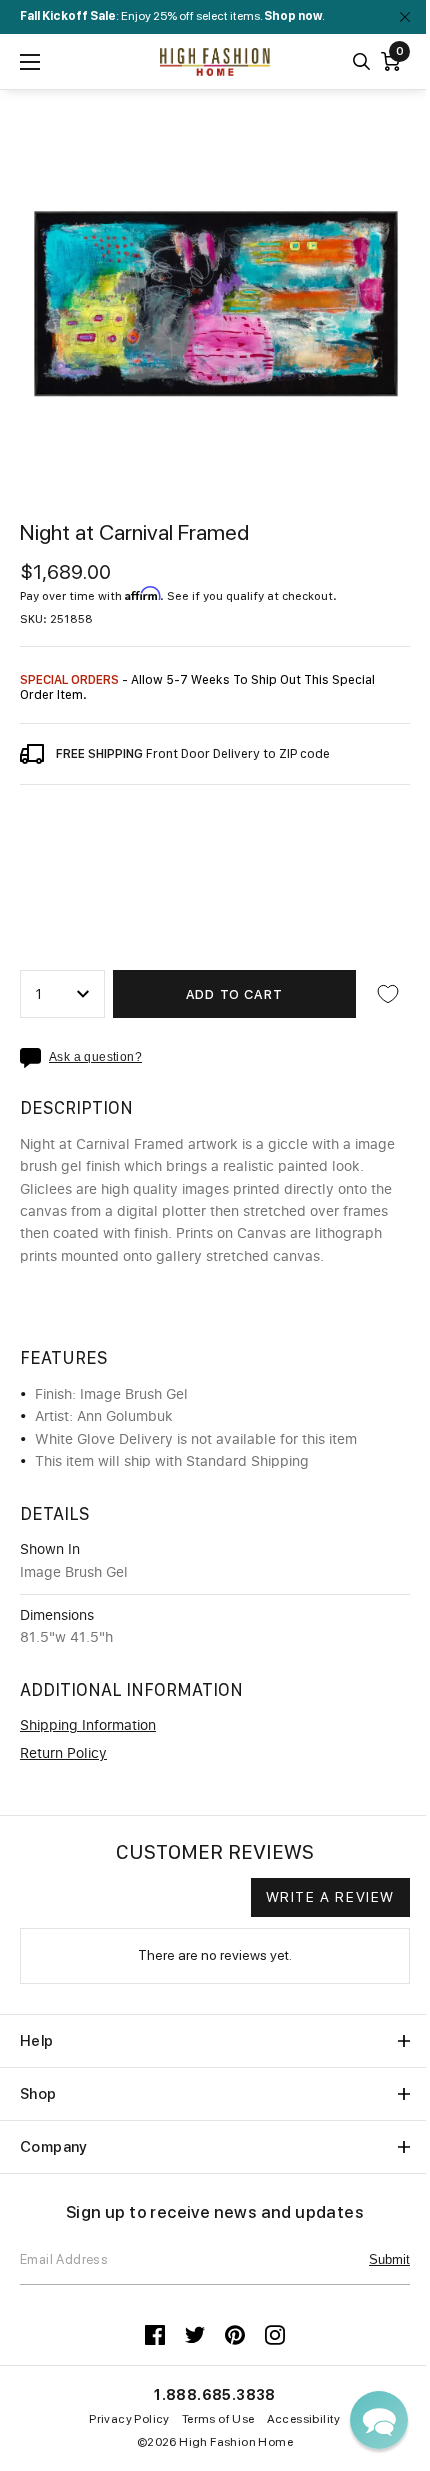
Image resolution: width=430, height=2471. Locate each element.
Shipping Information (88, 1726)
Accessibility (304, 2419)
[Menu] (30, 62)
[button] (379, 2420)
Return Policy (63, 1754)
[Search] (361, 61)
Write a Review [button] (330, 1897)
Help (37, 2041)
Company (54, 2147)
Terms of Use (218, 2419)
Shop (38, 2094)
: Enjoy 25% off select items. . (172, 16)
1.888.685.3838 (215, 2395)
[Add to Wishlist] (388, 994)
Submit (389, 2259)
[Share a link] (34, 1058)
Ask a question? (95, 1057)
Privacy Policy (129, 2419)
